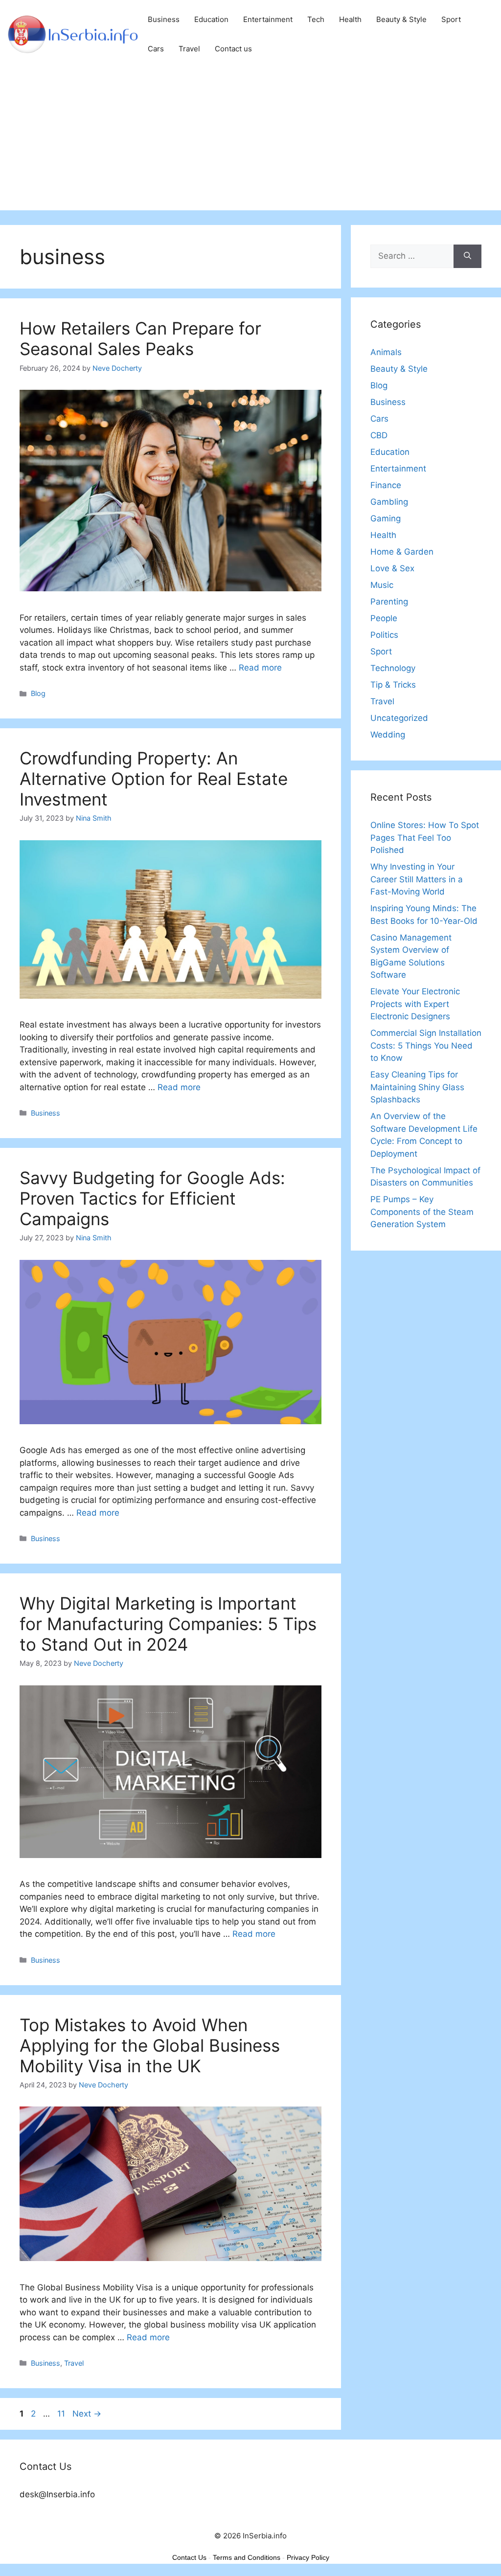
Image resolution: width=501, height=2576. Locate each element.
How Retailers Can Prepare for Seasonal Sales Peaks (140, 338)
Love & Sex (392, 568)
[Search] (467, 256)
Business (164, 19)
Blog (38, 693)
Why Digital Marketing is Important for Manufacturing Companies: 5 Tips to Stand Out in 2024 (168, 1624)
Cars (156, 49)
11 (62, 2414)
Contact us (233, 49)
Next (87, 2414)
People (384, 618)
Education (211, 19)
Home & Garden (402, 552)
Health (350, 19)
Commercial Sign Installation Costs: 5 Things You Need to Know (426, 1045)
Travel (189, 49)
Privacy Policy (308, 2557)
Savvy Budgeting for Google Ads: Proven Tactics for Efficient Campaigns (152, 1198)
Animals (386, 352)
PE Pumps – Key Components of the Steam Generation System (422, 1212)
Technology (393, 668)
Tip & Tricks (393, 685)
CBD (379, 435)
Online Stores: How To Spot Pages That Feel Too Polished (425, 838)
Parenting (389, 602)
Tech (316, 19)
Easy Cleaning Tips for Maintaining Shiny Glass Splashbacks (417, 1087)
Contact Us (189, 2557)
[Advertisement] (250, 142)
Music (382, 585)
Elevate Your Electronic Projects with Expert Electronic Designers (415, 1004)
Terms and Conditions (247, 2557)
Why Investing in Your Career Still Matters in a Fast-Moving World (417, 879)
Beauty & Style (401, 19)
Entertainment (268, 19)
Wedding (388, 735)
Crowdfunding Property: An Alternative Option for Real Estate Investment (154, 779)
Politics (384, 635)
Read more (260, 668)
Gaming (386, 518)
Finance (386, 485)
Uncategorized (399, 718)
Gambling (389, 502)
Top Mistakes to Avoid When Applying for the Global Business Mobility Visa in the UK (150, 2045)
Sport (451, 19)
